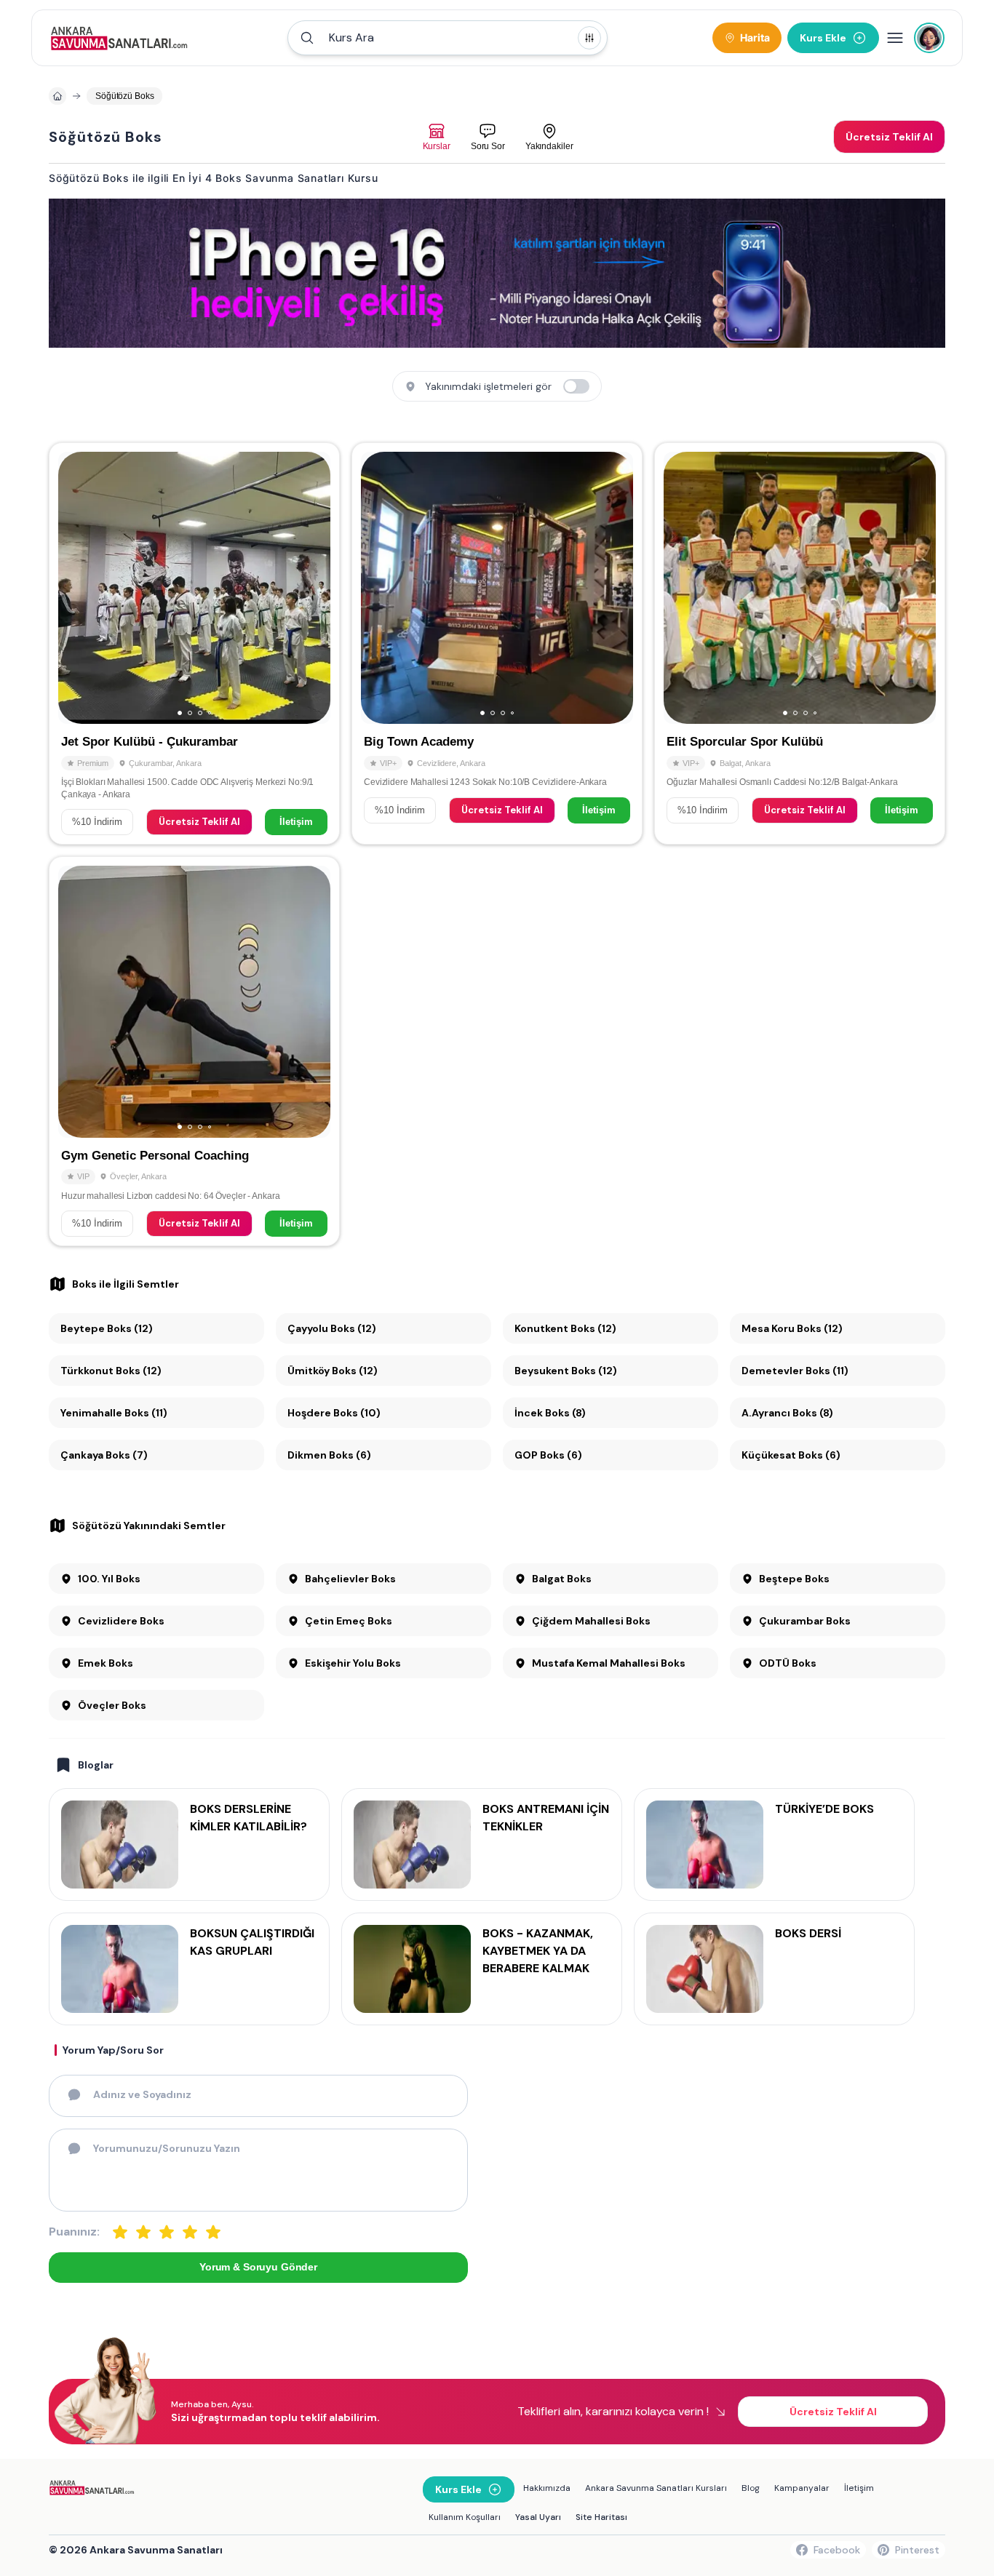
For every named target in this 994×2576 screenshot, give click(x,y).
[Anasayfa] (57, 96)
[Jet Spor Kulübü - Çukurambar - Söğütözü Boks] (194, 643)
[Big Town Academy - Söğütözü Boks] (497, 643)
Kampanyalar (802, 2488)
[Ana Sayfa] (119, 38)
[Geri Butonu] (313, 588)
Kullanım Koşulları (465, 2517)
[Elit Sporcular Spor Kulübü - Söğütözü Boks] (800, 643)
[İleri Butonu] (76, 588)
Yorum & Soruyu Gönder (258, 2267)
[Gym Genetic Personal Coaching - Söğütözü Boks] (194, 1051)
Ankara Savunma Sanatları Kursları (656, 2488)
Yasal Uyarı (538, 2517)
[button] (448, 38)
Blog (751, 2488)
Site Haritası (601, 2517)
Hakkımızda (547, 2488)
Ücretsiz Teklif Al (199, 822)
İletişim (296, 822)
